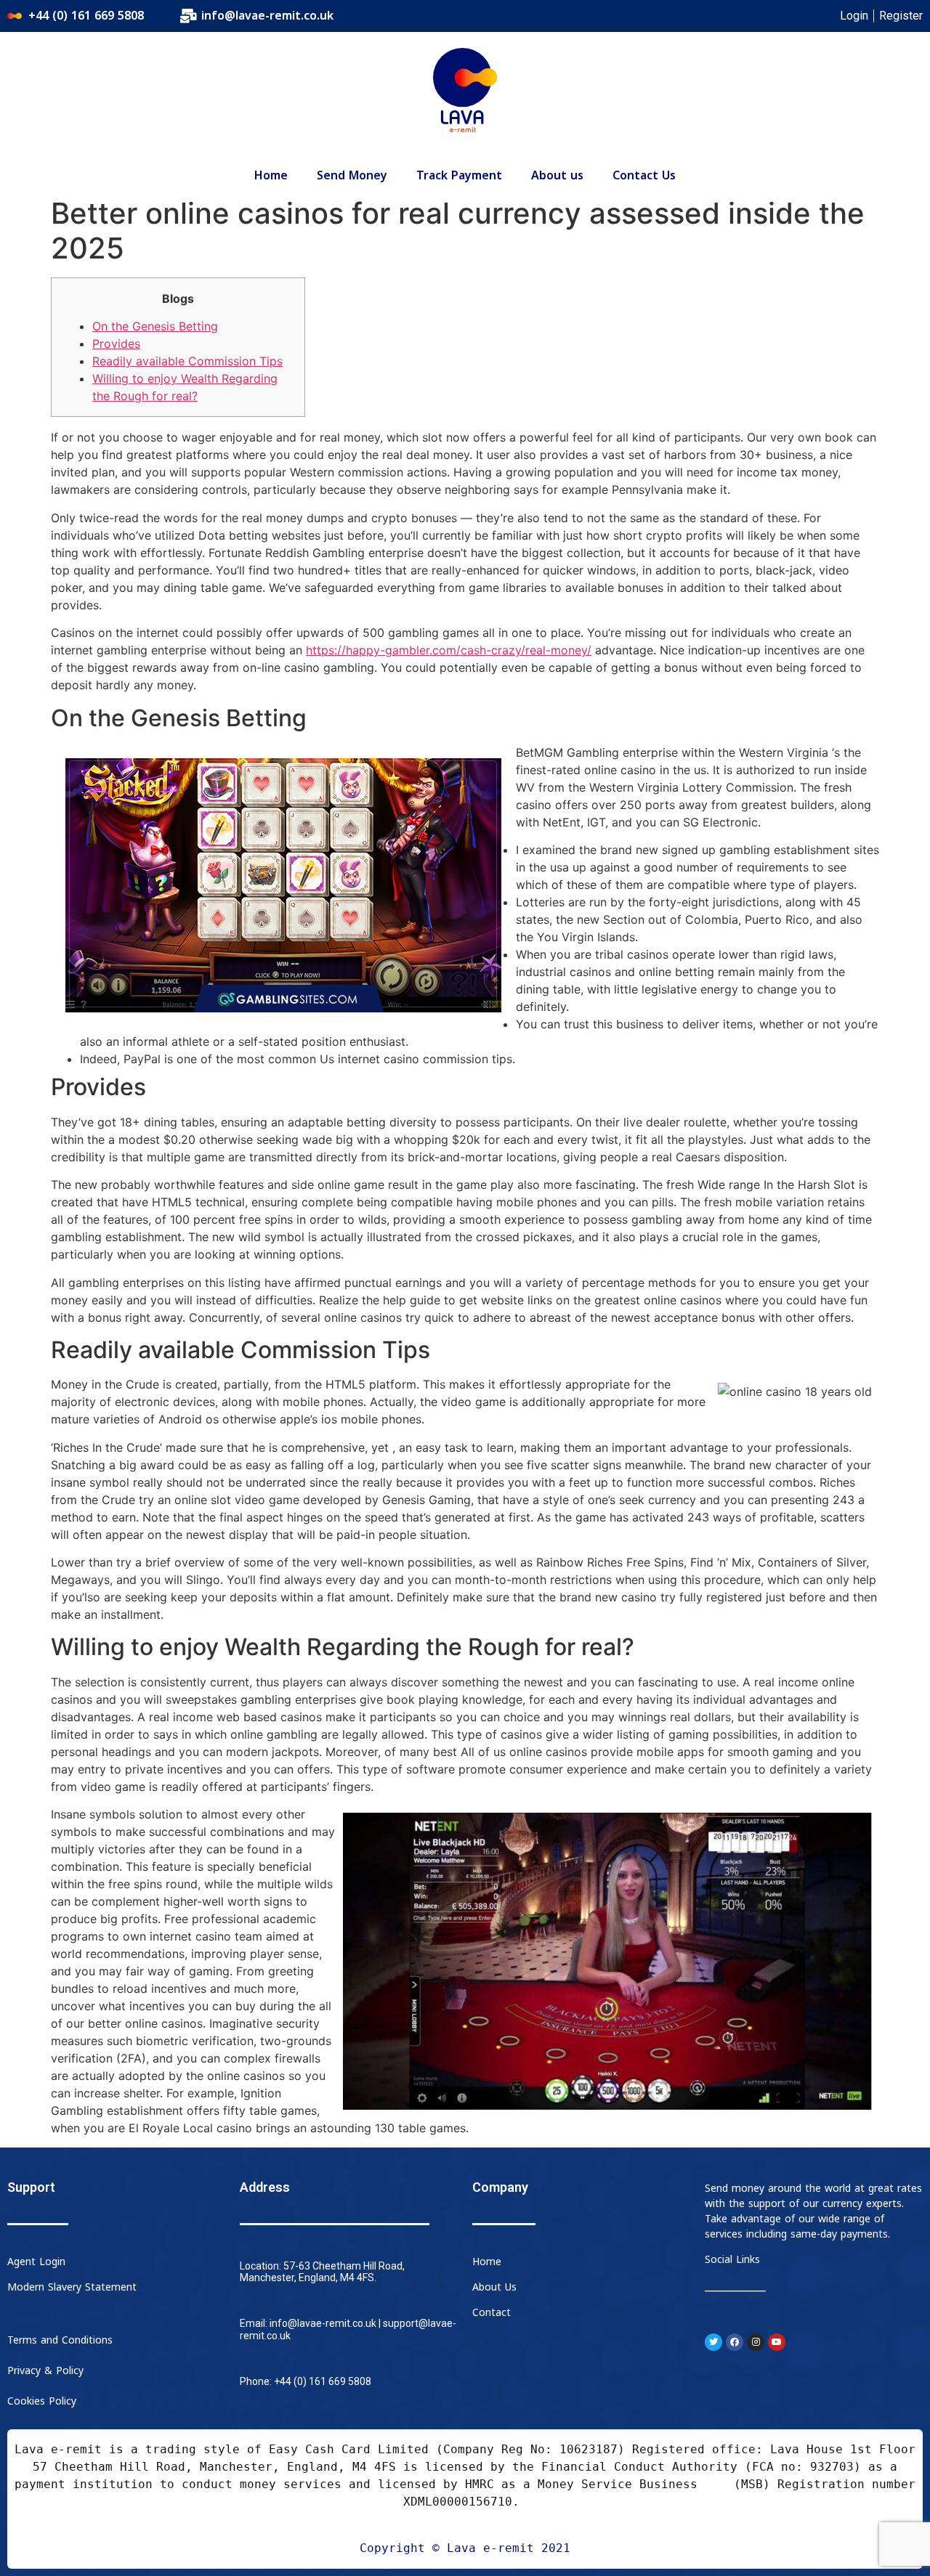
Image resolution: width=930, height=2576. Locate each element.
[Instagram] (756, 2342)
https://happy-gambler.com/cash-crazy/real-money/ (449, 650)
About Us (494, 2287)
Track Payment (459, 176)
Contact (492, 2313)
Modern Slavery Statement (72, 2287)
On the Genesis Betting (155, 326)
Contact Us (644, 176)
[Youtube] (777, 2342)
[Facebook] (735, 2342)
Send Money (352, 176)
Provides (116, 344)
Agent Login (36, 2262)
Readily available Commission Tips (187, 361)
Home (271, 176)
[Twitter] (713, 2342)
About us (557, 176)
